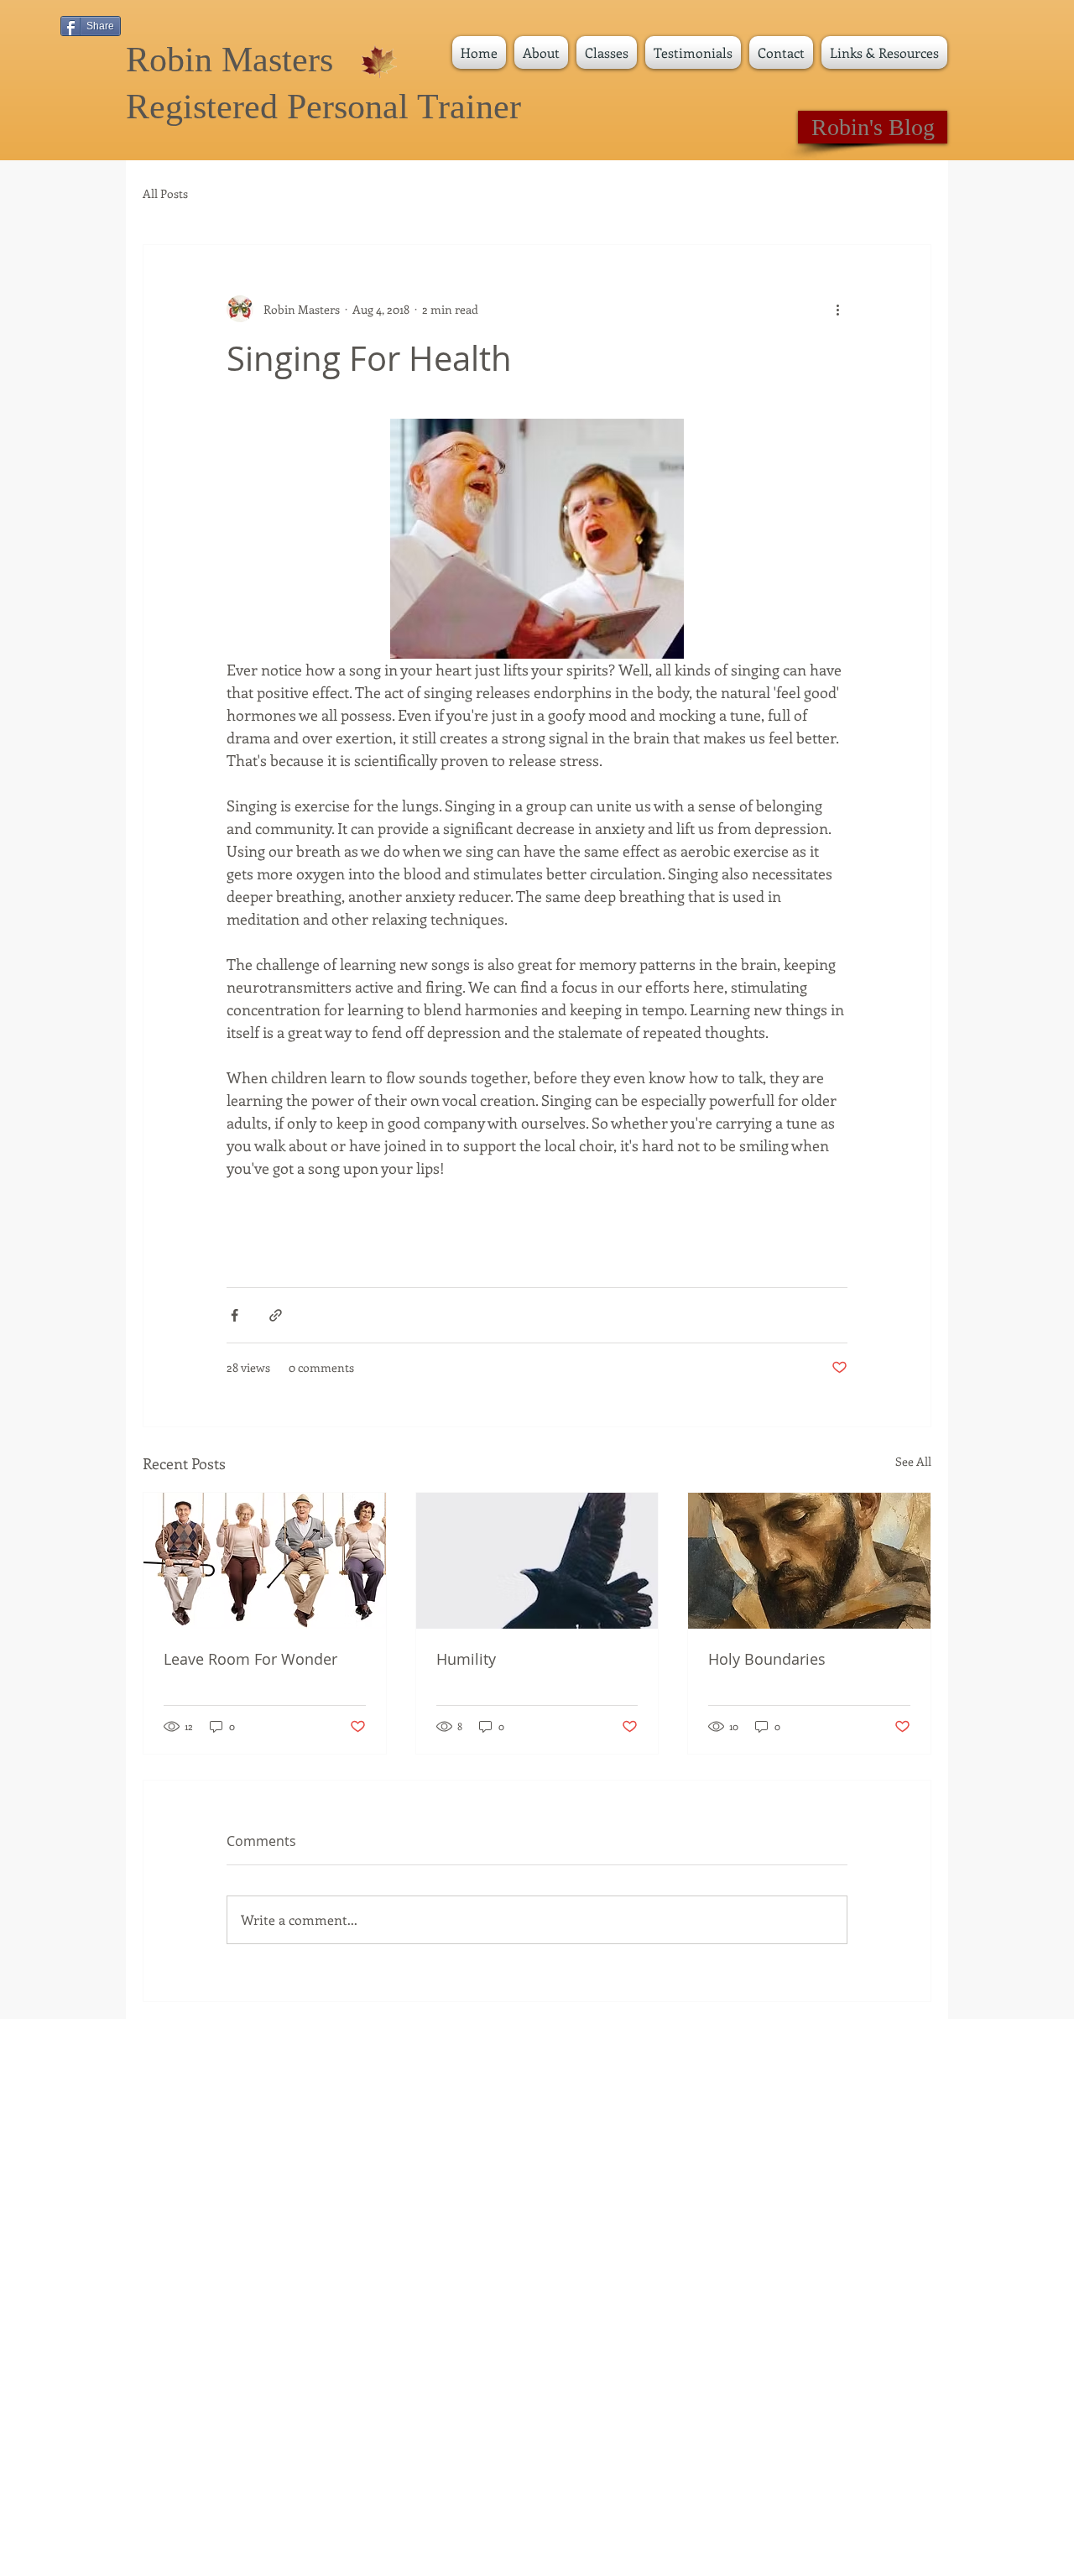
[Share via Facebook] (235, 1315)
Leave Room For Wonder (250, 1659)
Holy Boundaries (767, 1659)
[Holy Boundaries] (809, 1561)
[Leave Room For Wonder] (265, 1561)
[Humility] (537, 1561)
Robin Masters (229, 60)
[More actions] (837, 309)
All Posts (165, 194)
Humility (466, 1659)
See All (913, 1461)
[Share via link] (276, 1315)
